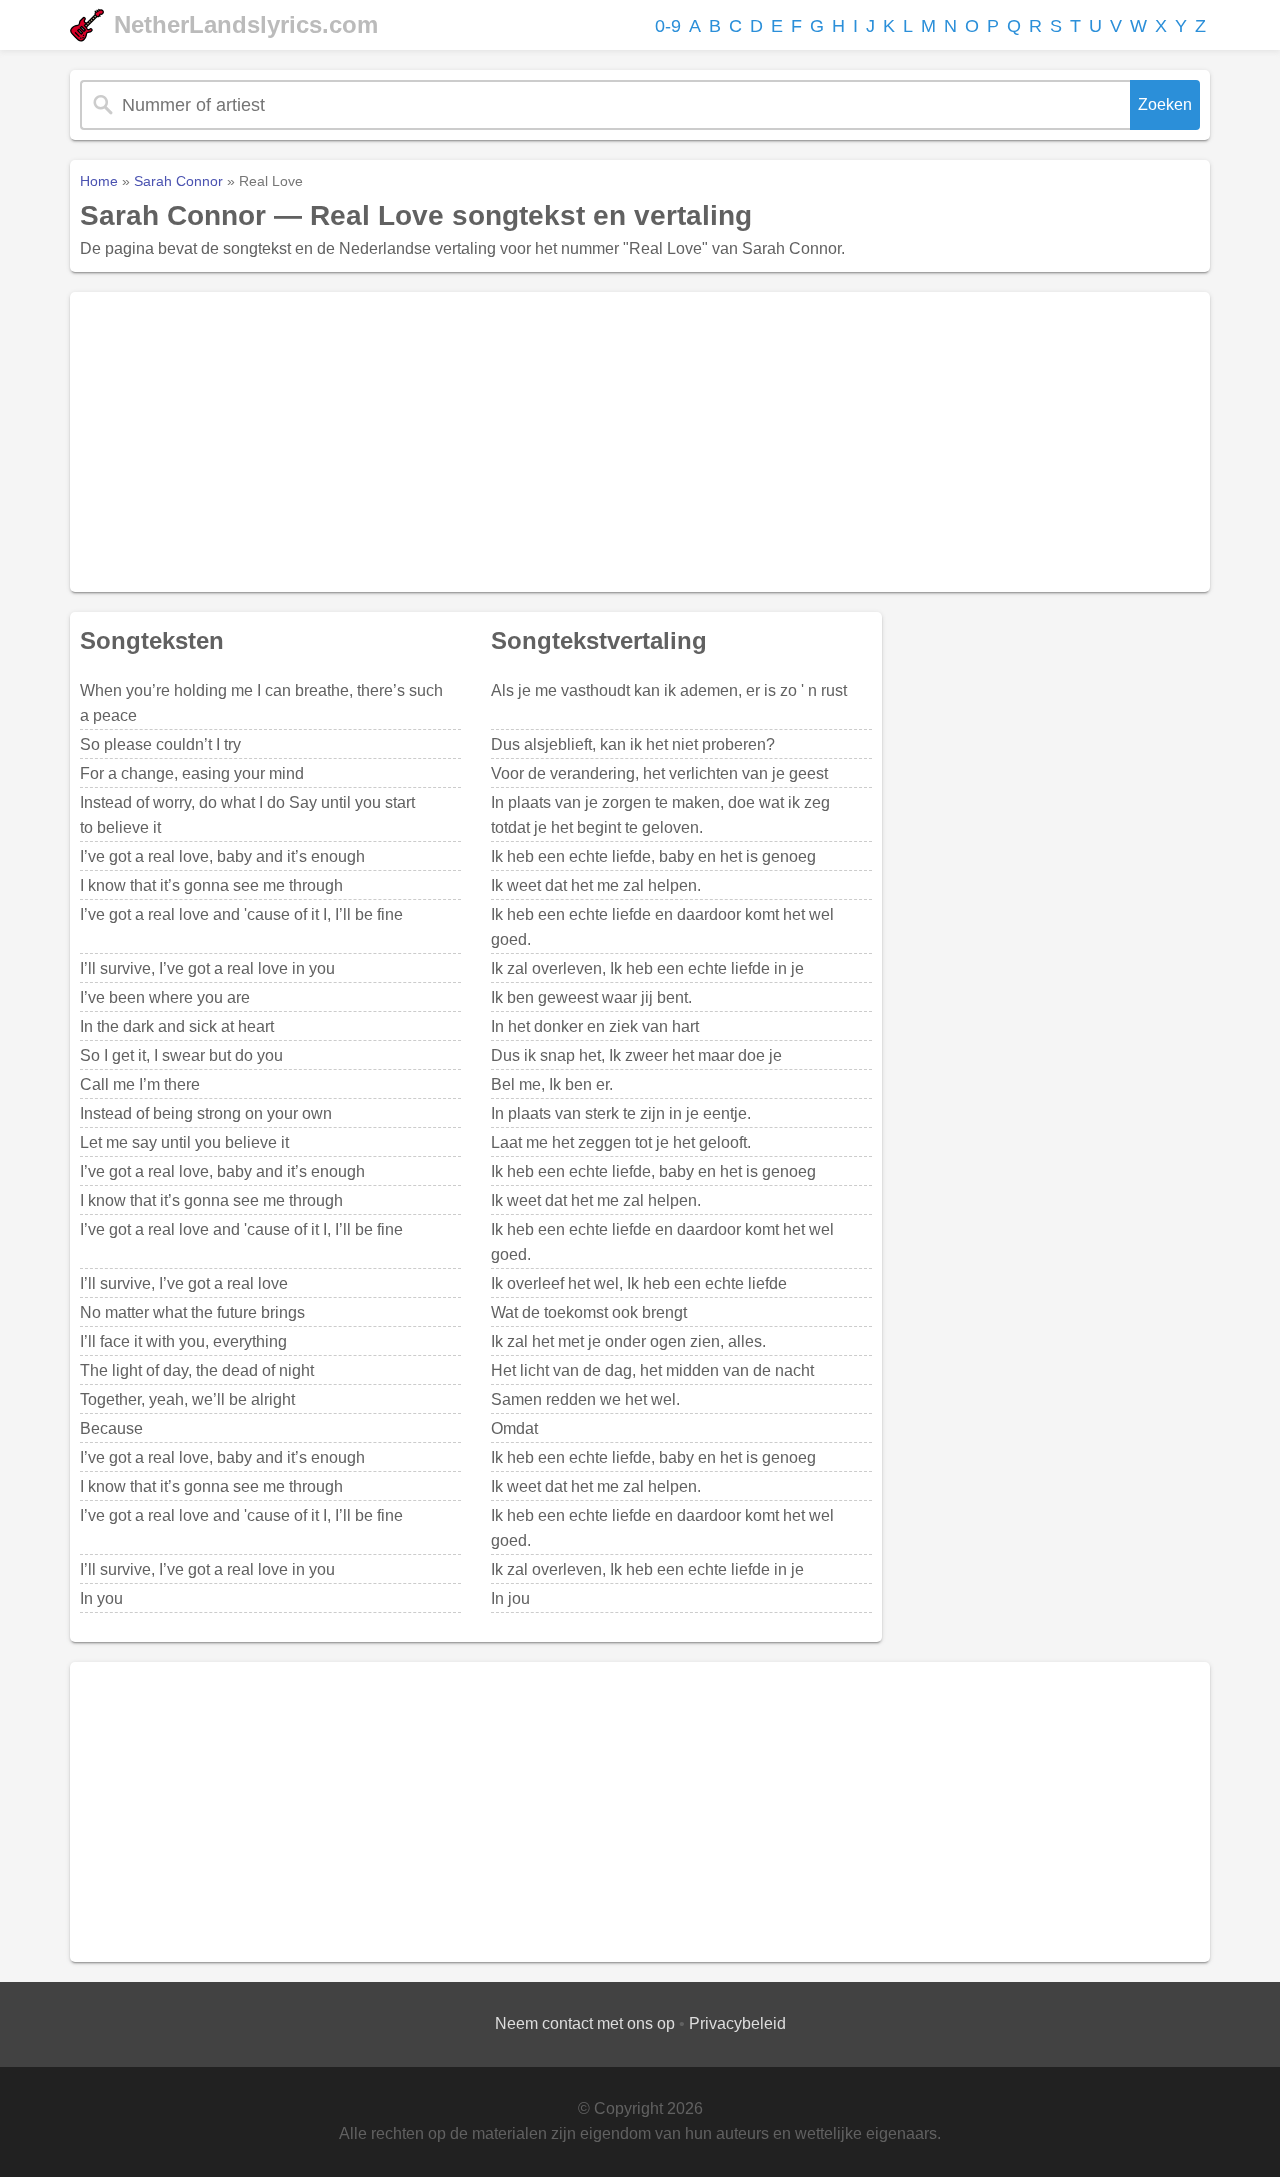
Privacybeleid (737, 2023)
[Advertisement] (640, 442)
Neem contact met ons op (585, 2023)
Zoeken (1165, 104)
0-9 (668, 26)
